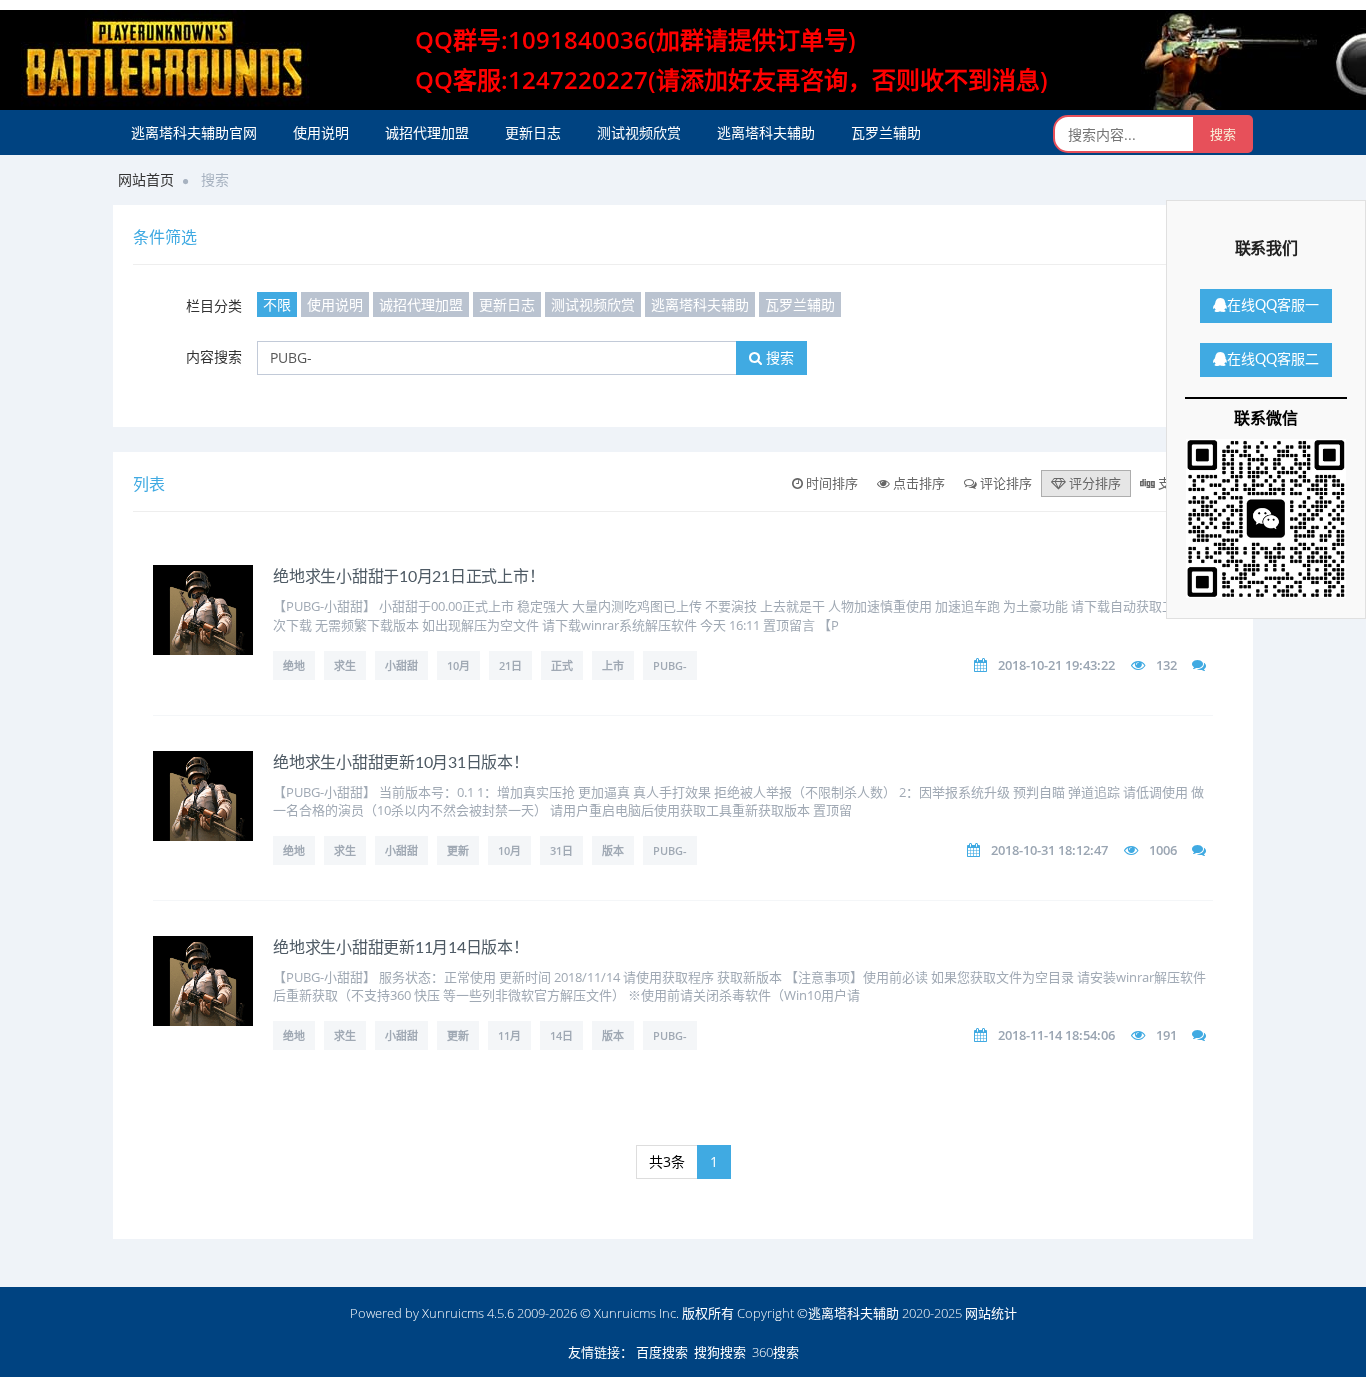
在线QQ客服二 (1273, 360)
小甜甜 (401, 665)
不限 (277, 304)
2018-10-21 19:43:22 (1056, 665)
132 (1166, 665)
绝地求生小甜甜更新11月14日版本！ (401, 948)
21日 (510, 665)
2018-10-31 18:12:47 (1049, 850)
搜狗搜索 (720, 1352)
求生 (345, 665)
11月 (509, 1035)
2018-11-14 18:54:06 (1056, 1035)
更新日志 (533, 132)
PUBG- (670, 665)
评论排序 (1004, 483)
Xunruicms (453, 1313)
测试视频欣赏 (639, 132)
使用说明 (321, 132)
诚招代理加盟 (427, 132)
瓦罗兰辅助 (886, 132)
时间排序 (830, 483)
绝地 (294, 665)
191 (1166, 1035)
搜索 (778, 357)
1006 (1163, 850)
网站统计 (991, 1313)
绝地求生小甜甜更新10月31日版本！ (401, 763)
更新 (458, 850)
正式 (562, 665)
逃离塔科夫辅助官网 (194, 132)
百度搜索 (662, 1352)
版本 (613, 850)
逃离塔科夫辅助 (766, 132)
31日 (561, 850)
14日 (561, 1035)
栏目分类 (214, 305)
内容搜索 (214, 356)
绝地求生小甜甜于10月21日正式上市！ (408, 577)
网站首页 (146, 179)
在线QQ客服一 (1273, 306)
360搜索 (775, 1352)
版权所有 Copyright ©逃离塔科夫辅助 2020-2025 (822, 1313)
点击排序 (917, 483)
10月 (458, 665)
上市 (613, 665)
